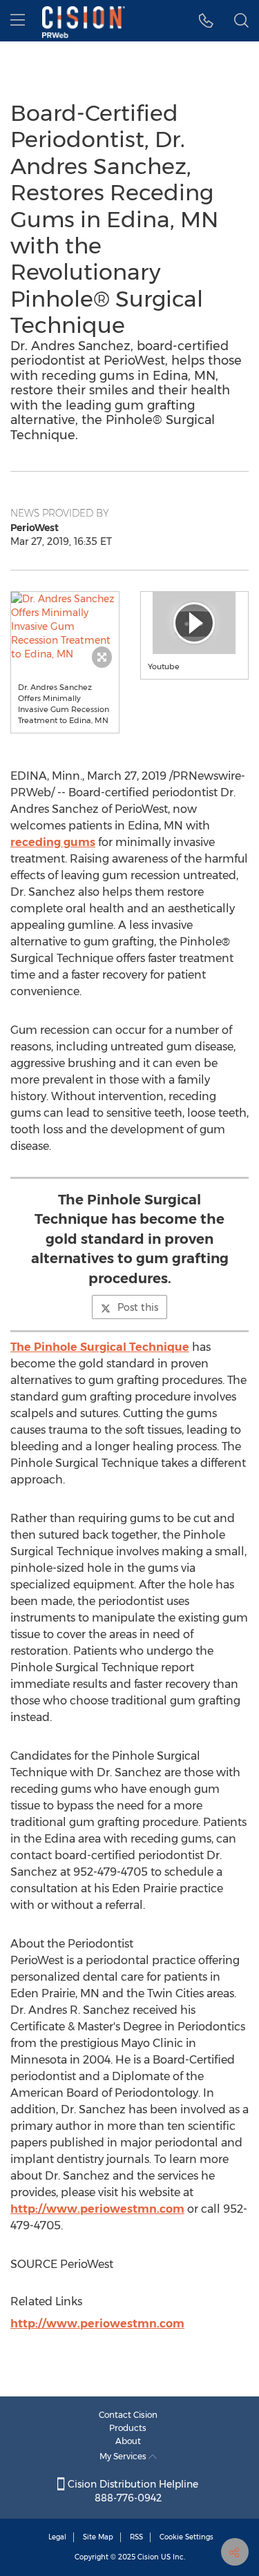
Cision (148, 2557)
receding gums (53, 842)
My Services (124, 2456)
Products (128, 2428)
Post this (138, 1307)
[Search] (241, 21)
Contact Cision (128, 2415)
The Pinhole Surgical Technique (100, 1347)
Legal (57, 2537)
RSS (136, 2537)
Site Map (98, 2537)
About (128, 2441)
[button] (65, 626)
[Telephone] (206, 21)
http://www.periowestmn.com (97, 2209)
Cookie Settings (186, 2537)
